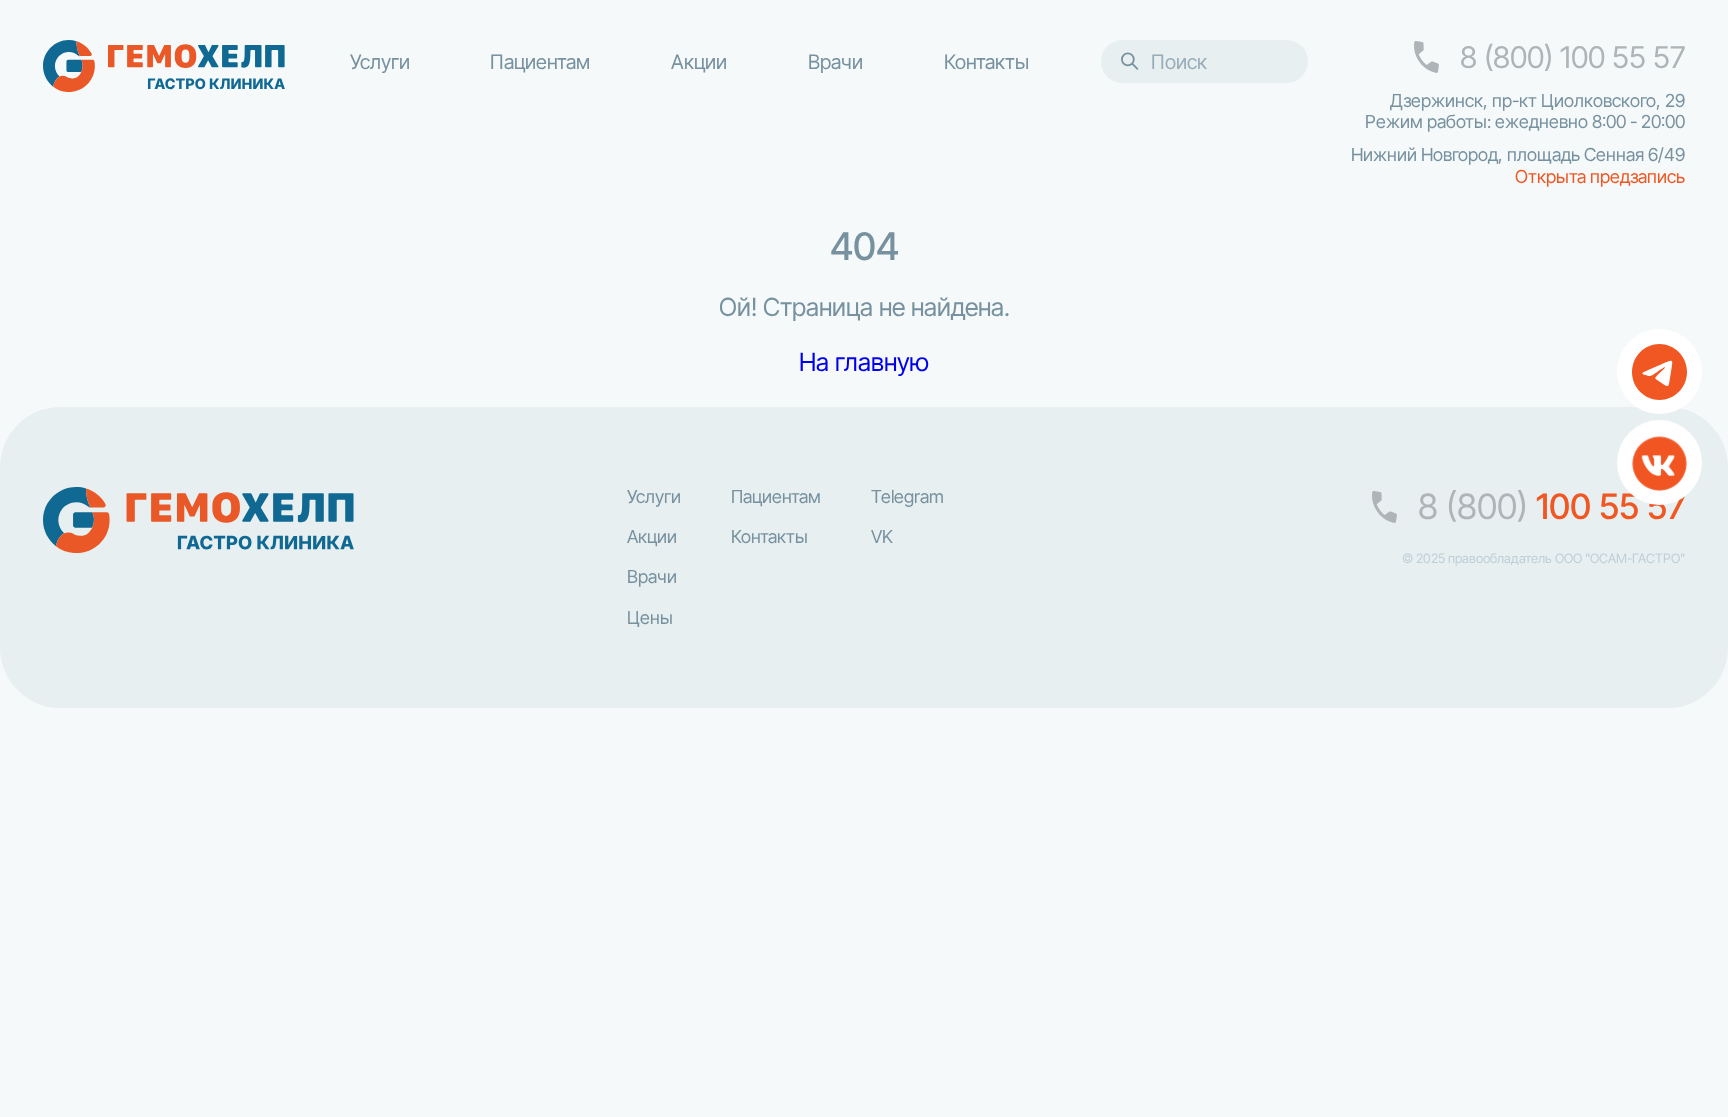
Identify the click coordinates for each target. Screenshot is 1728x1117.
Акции (699, 61)
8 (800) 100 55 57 (1572, 57)
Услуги (380, 61)
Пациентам (540, 61)
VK (882, 537)
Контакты (986, 61)
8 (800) (1551, 507)
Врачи (835, 61)
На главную (864, 362)
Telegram (907, 497)
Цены (650, 618)
